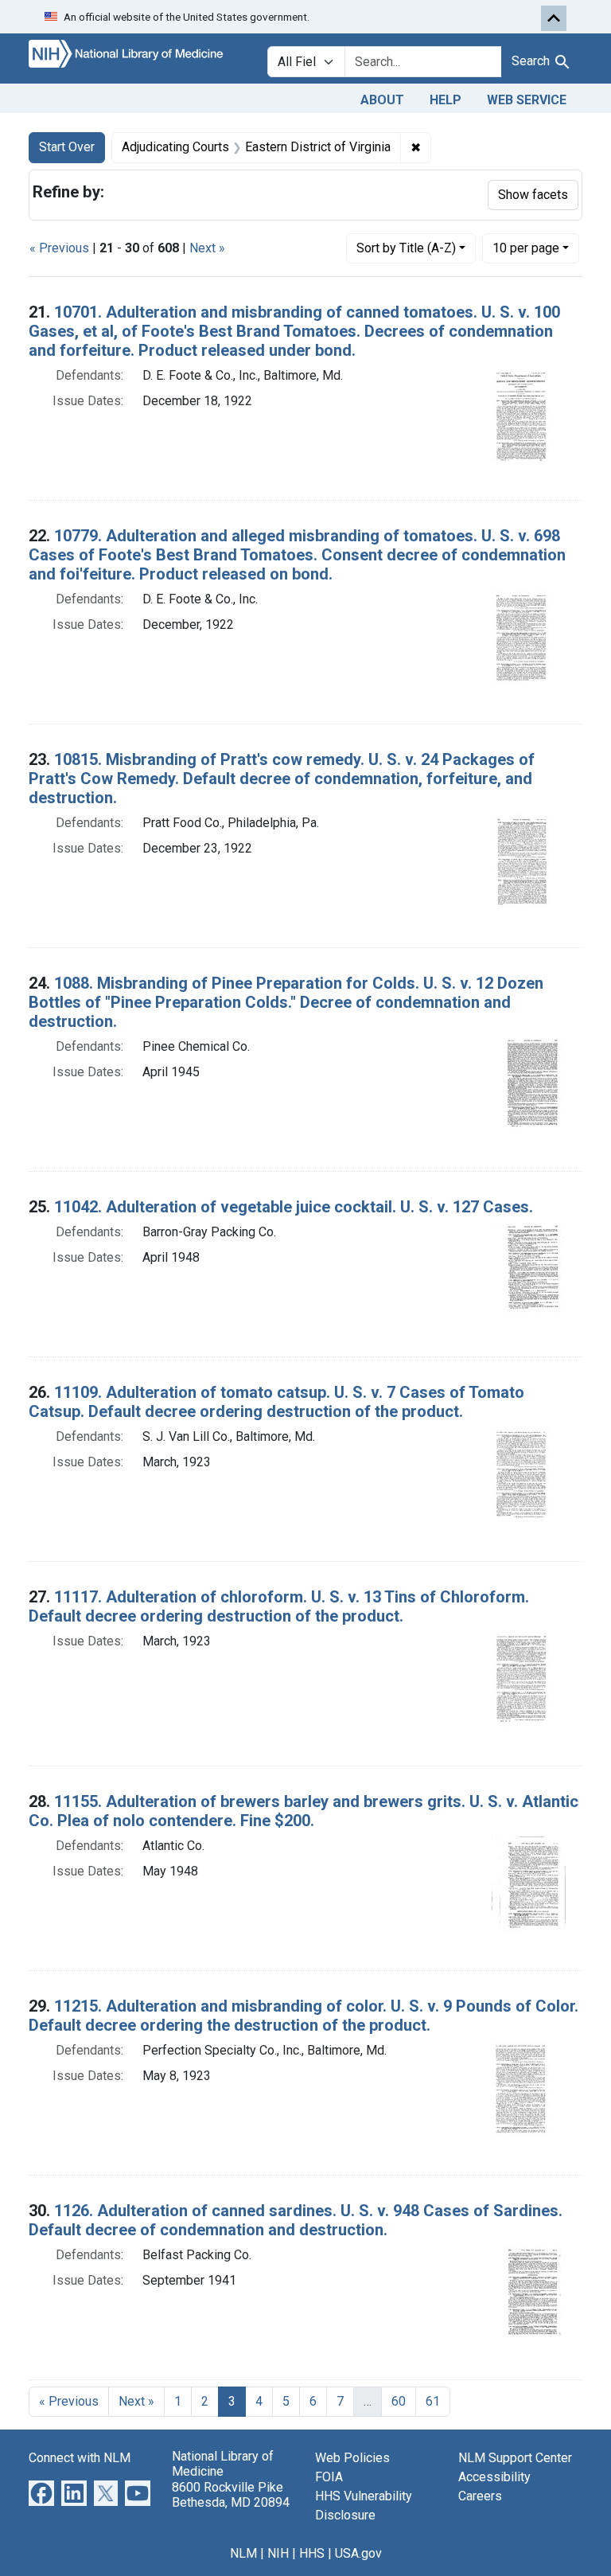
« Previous (59, 248)
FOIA (329, 2477)
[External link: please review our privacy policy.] (41, 2493)
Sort (406, 248)
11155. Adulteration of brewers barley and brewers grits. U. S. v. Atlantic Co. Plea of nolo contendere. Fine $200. (304, 1811)
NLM (243, 2553)
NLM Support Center (515, 2458)
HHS (312, 2553)
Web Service (527, 100)
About (382, 100)
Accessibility (494, 2477)
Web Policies (352, 2458)
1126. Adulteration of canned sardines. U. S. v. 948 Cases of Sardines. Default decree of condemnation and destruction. (296, 2220)
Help (446, 100)
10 (526, 248)
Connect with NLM (80, 2458)
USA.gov (358, 2553)
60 (399, 2401)
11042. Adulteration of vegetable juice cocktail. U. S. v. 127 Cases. (294, 1207)
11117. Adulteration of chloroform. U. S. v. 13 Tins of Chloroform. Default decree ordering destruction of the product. (279, 1606)
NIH (278, 2553)
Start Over (67, 147)
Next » (207, 248)
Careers (480, 2496)
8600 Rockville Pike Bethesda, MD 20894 (231, 2495)
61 (433, 2401)
